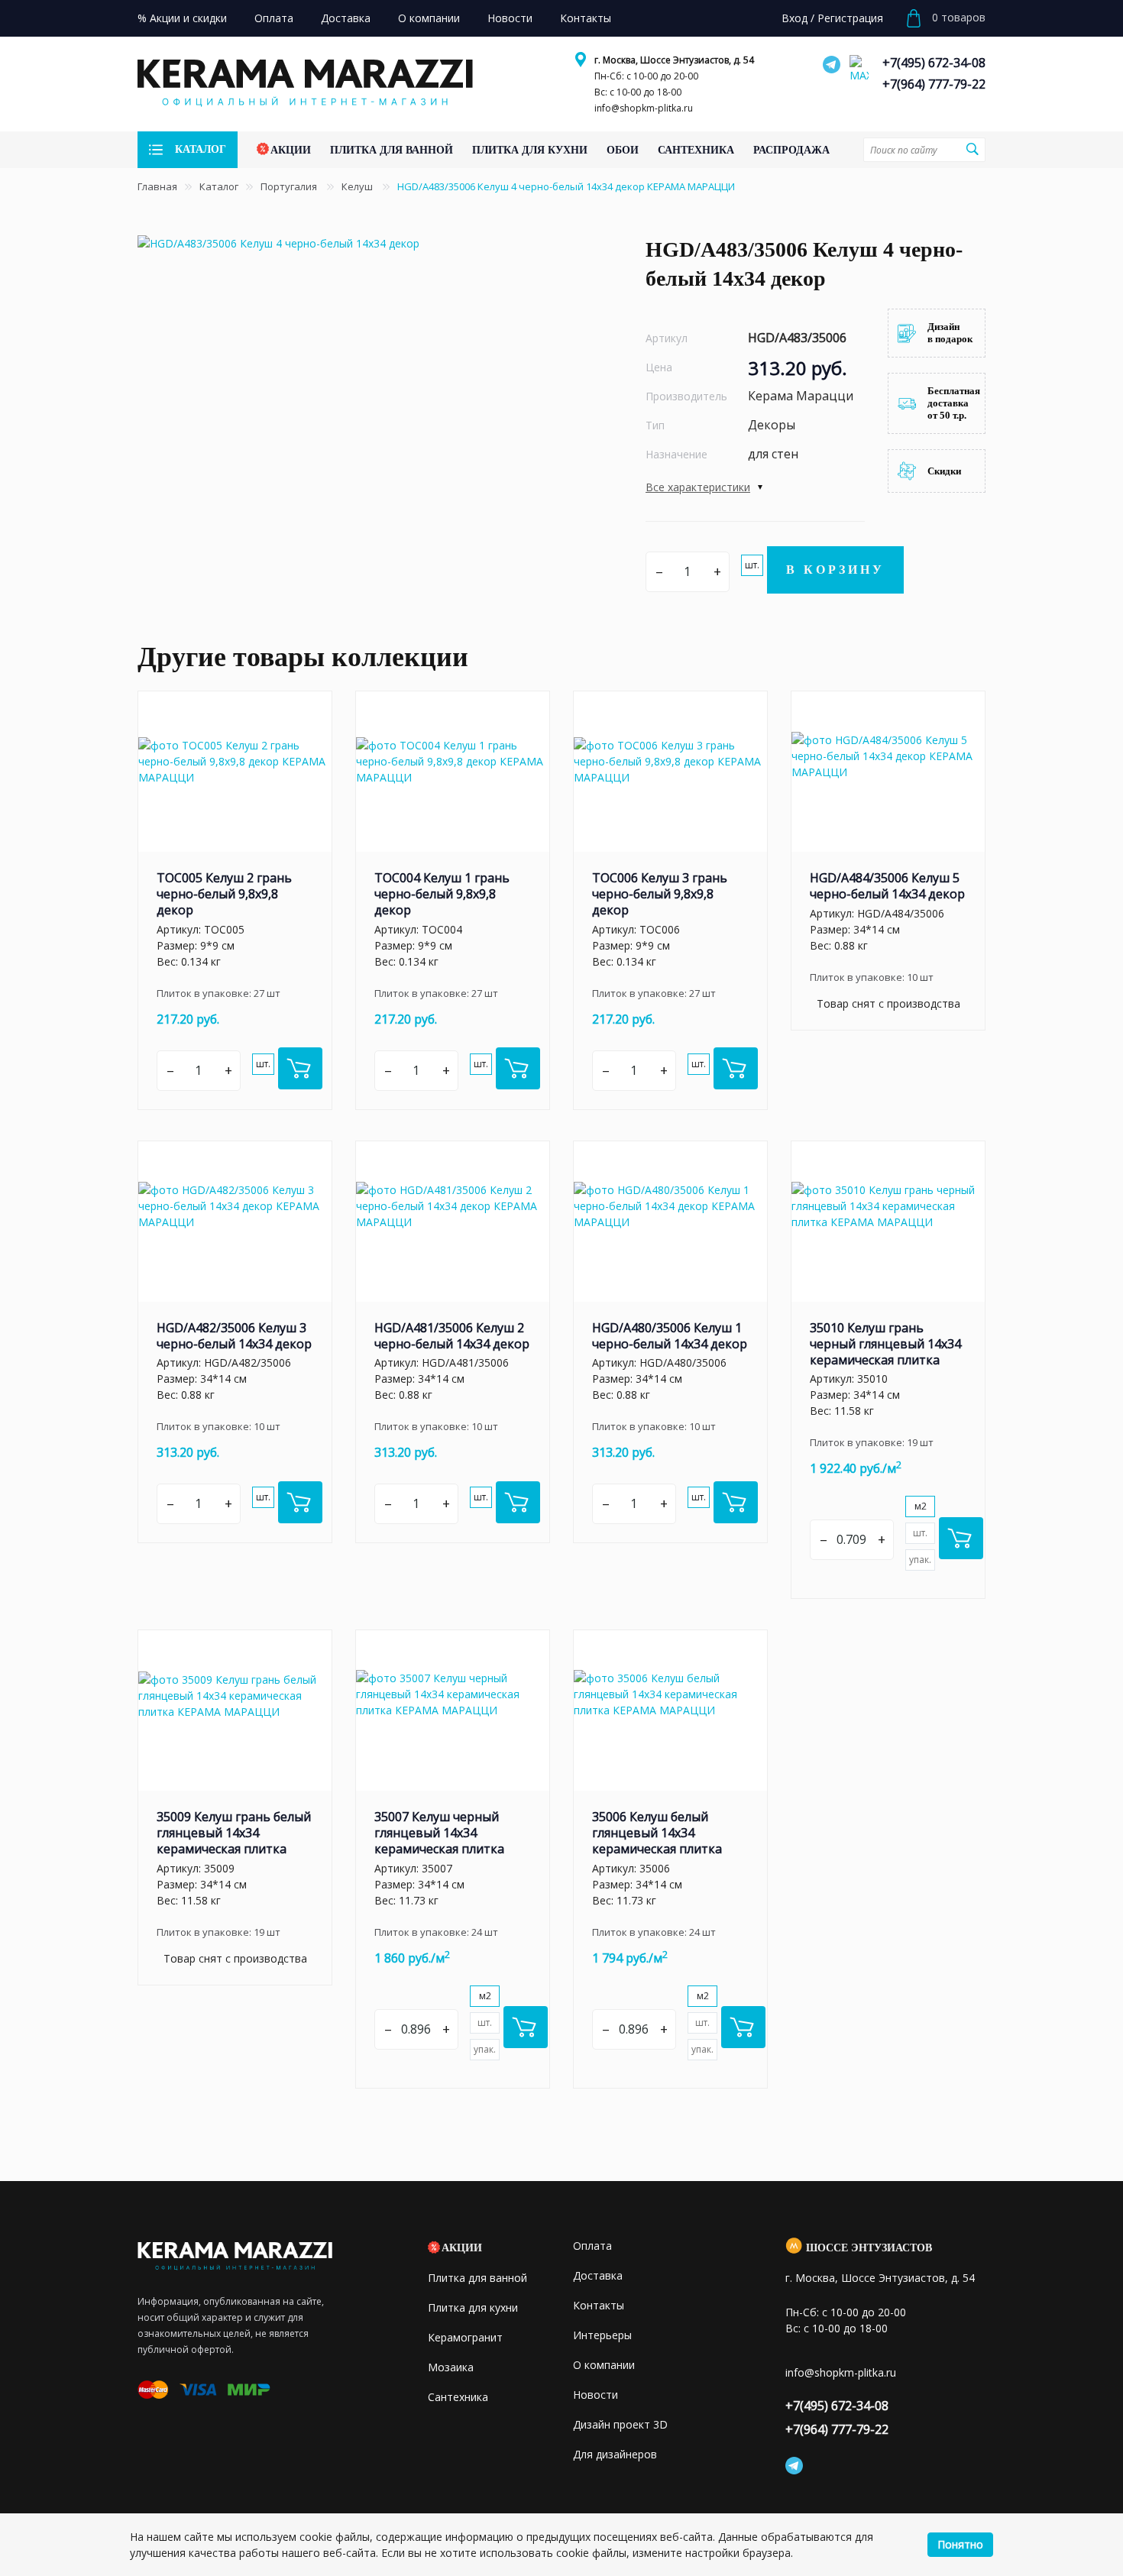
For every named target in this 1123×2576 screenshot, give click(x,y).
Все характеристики (698, 487)
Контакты (599, 2305)
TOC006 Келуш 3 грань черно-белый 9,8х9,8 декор (660, 894)
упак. (920, 1560)
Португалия (290, 186)
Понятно (960, 2544)
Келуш (358, 186)
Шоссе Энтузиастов (869, 2248)
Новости (595, 2395)
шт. (752, 565)
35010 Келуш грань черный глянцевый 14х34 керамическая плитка (885, 1344)
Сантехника (458, 2397)
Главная (157, 186)
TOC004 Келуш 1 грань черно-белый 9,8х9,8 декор (442, 894)
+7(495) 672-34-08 (934, 63)
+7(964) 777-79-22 (934, 84)
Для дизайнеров (615, 2454)
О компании (604, 2365)
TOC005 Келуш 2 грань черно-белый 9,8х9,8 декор (224, 894)
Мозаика (451, 2367)
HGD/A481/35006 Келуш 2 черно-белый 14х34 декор (452, 1336)
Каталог (219, 186)
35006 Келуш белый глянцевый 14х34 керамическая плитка (657, 1833)
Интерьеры (602, 2335)
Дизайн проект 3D (620, 2424)
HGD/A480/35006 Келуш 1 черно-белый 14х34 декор (670, 1336)
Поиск (972, 149)
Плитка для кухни (473, 2307)
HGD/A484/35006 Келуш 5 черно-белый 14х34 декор (887, 886)
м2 (921, 1506)
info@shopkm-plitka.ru (644, 108)
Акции (462, 2248)
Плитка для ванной (477, 2278)
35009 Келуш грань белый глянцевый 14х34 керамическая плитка (234, 1833)
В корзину (835, 570)
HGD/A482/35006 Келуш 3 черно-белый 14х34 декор (234, 1336)
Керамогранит (465, 2337)
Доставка (598, 2275)
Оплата (592, 2246)
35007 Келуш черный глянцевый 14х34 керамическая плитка (439, 1833)
